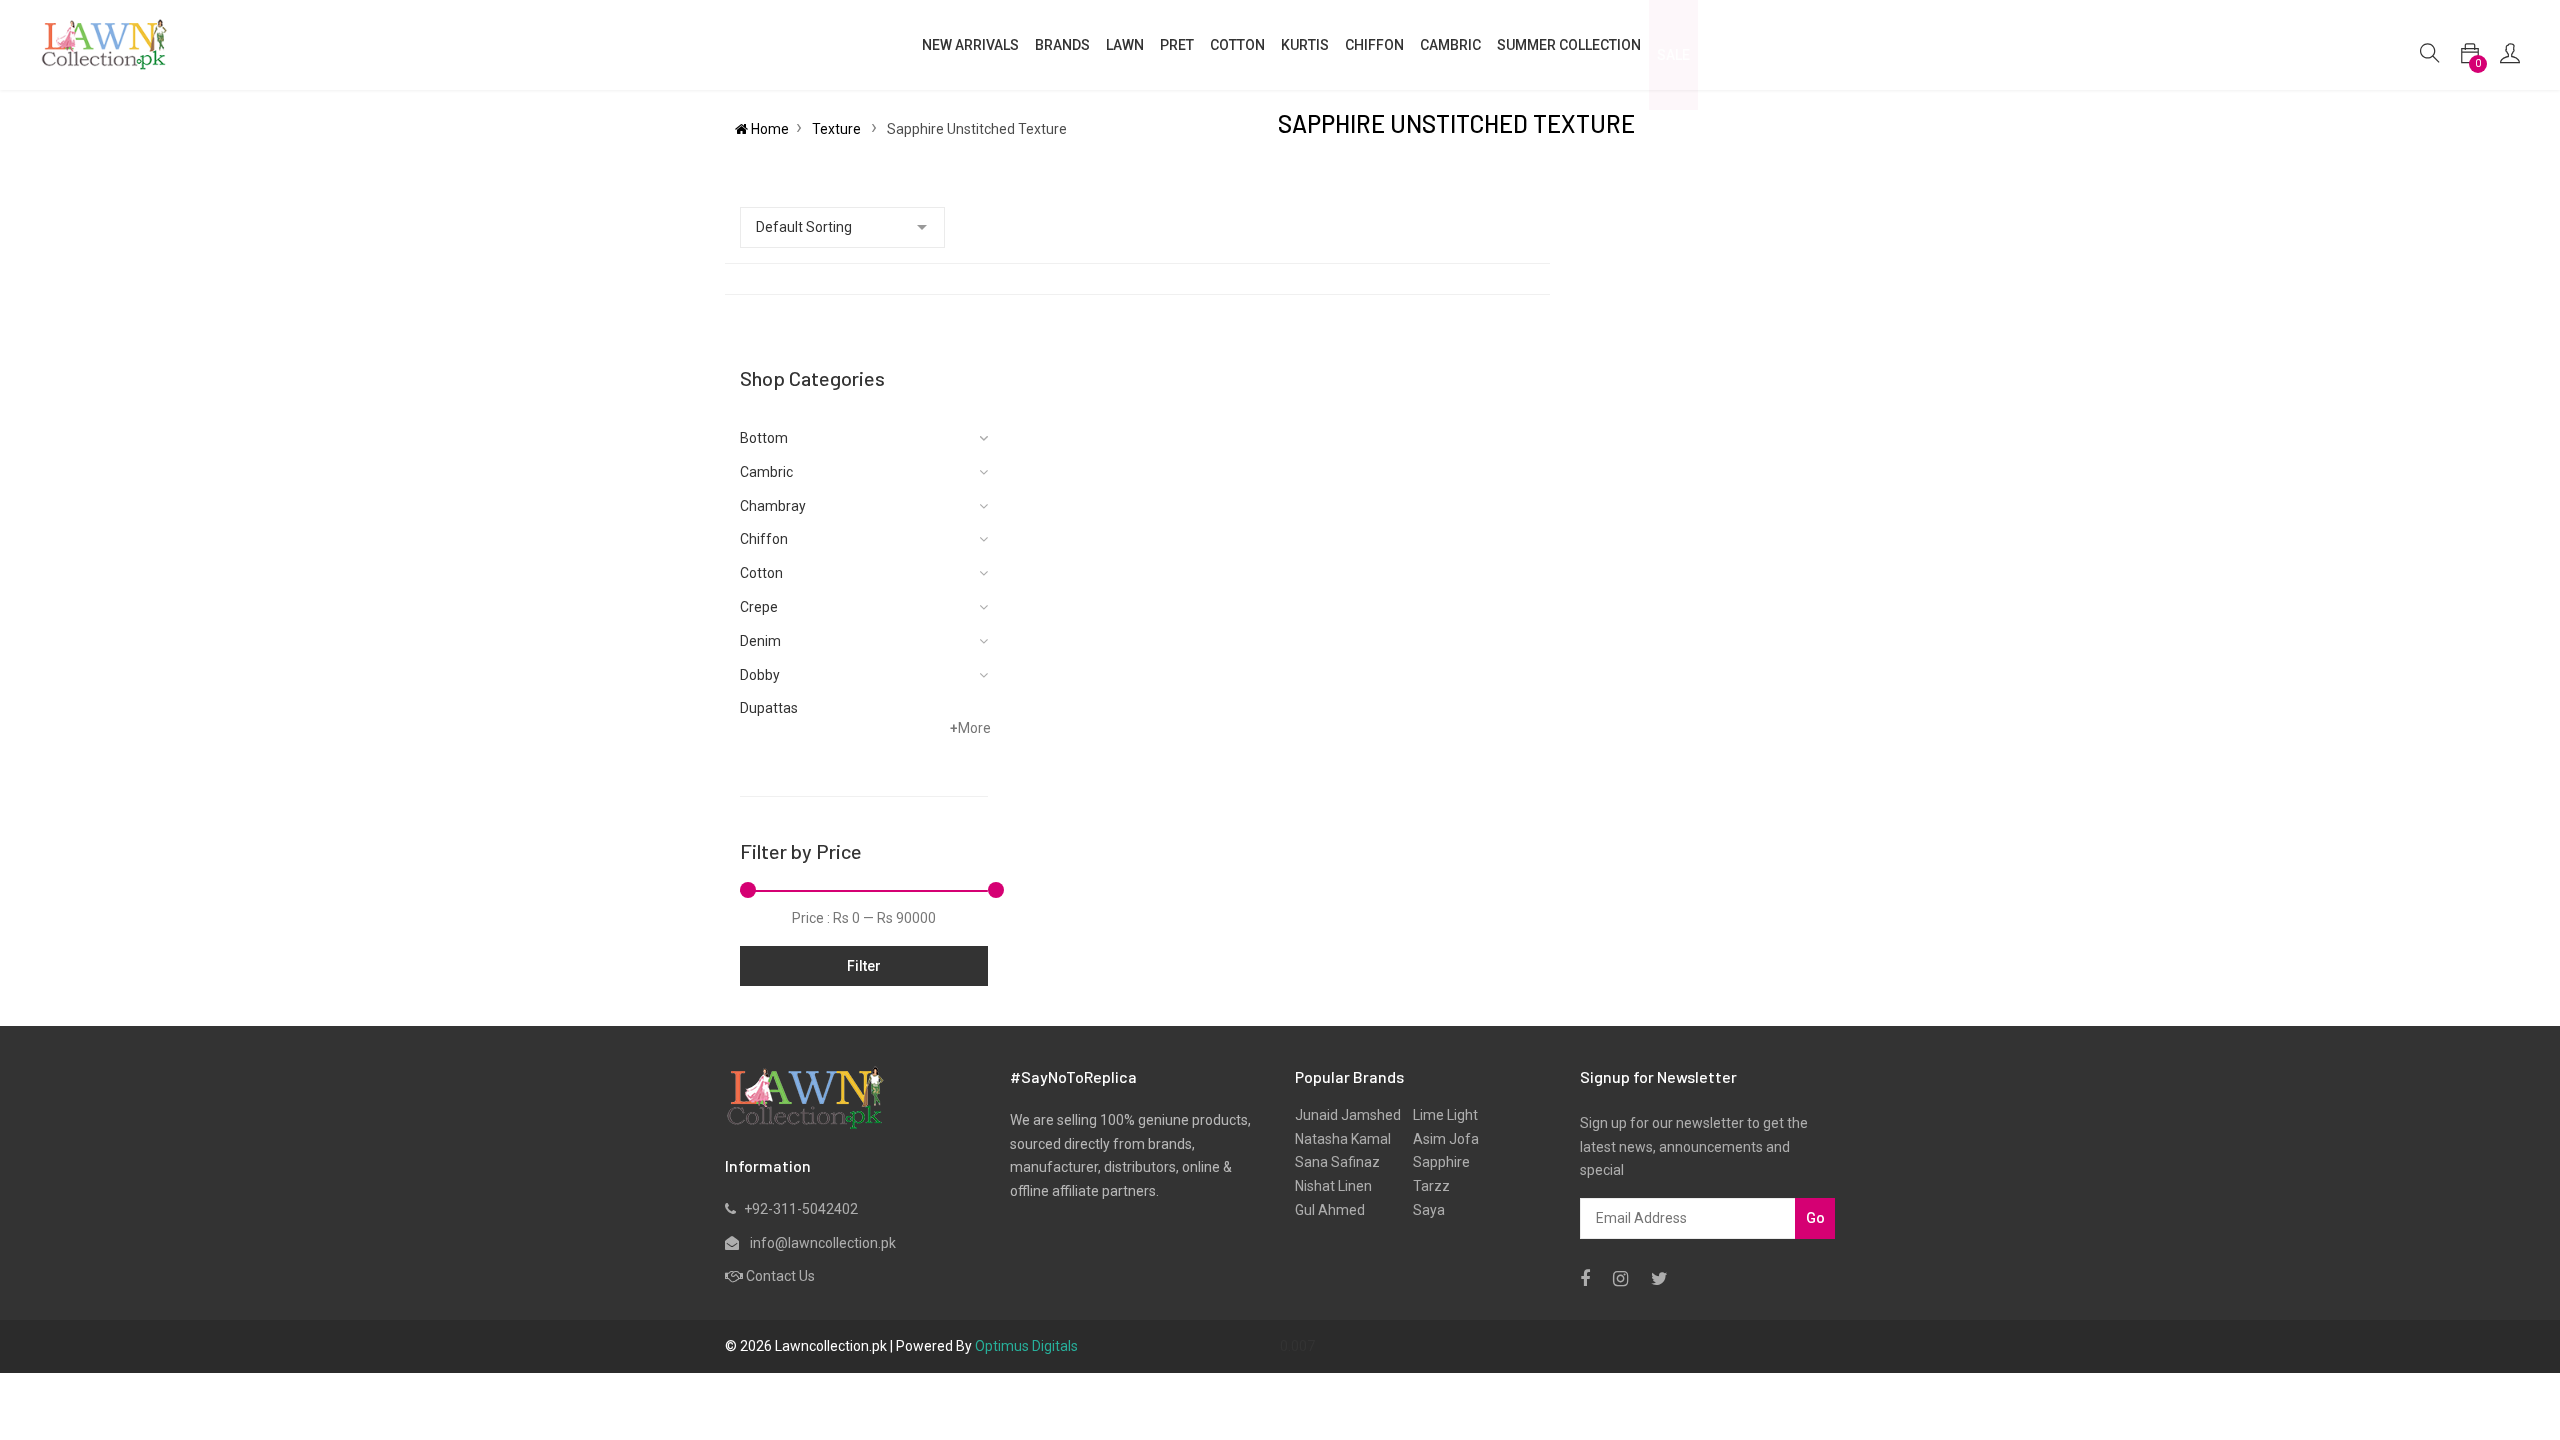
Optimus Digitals (1026, 1346)
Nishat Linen (1333, 1186)
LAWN (1125, 45)
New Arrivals (970, 45)
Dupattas (769, 708)
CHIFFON (1374, 45)
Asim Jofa (1440, 1139)
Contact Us (780, 1276)
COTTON (1237, 45)
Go (1815, 1218)
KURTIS (1305, 45)
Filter (864, 966)
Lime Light (1439, 1115)
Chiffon (764, 539)
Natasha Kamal (1343, 1139)
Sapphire (1435, 1162)
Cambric (1450, 45)
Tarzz (1425, 1186)
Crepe (759, 607)
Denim (760, 641)
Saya (1423, 1210)
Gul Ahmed (1330, 1210)
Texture (838, 129)
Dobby (760, 675)
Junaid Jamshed (1348, 1115)
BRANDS (1062, 45)
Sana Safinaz (1337, 1162)
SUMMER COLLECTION (1569, 45)
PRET (1177, 45)
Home (768, 129)
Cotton (761, 573)
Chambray (773, 506)
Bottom (764, 438)
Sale (1673, 55)
